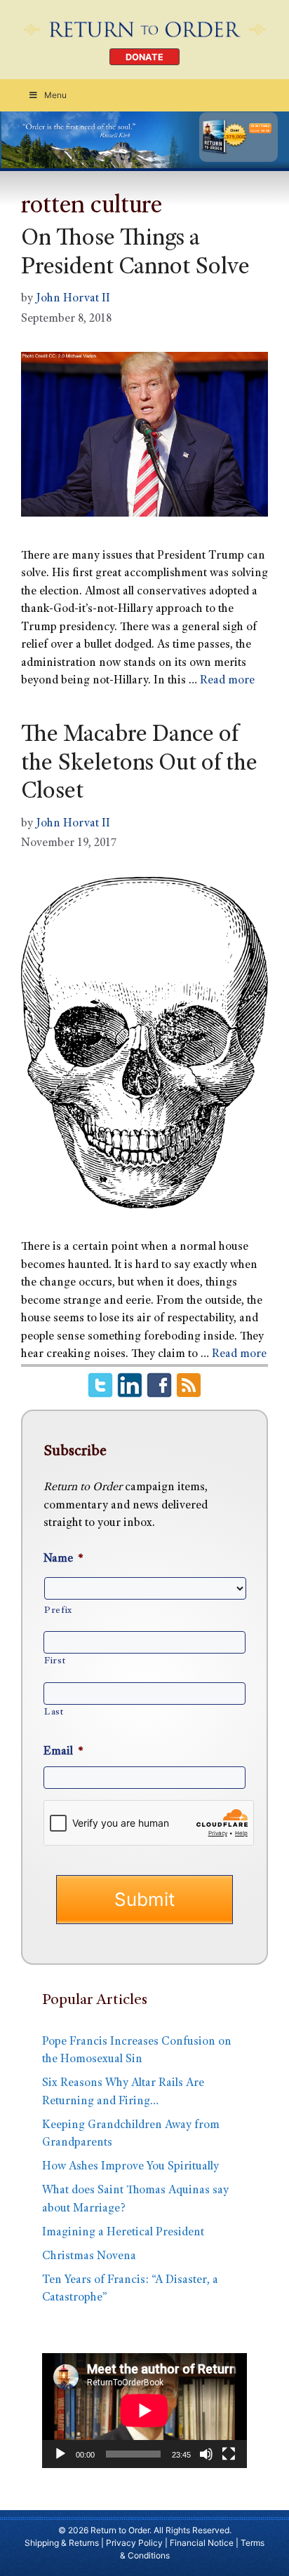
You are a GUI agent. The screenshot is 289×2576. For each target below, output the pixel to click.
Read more (227, 681)
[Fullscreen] (229, 2454)
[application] (144, 2411)
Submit (144, 1899)
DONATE (144, 57)
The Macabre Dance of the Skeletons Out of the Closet (139, 765)
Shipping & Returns (62, 2543)
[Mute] (206, 2454)
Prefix (58, 1611)
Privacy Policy (134, 2543)
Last (54, 1712)
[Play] (60, 2454)
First (55, 1661)
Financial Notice (202, 2543)
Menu (55, 95)
